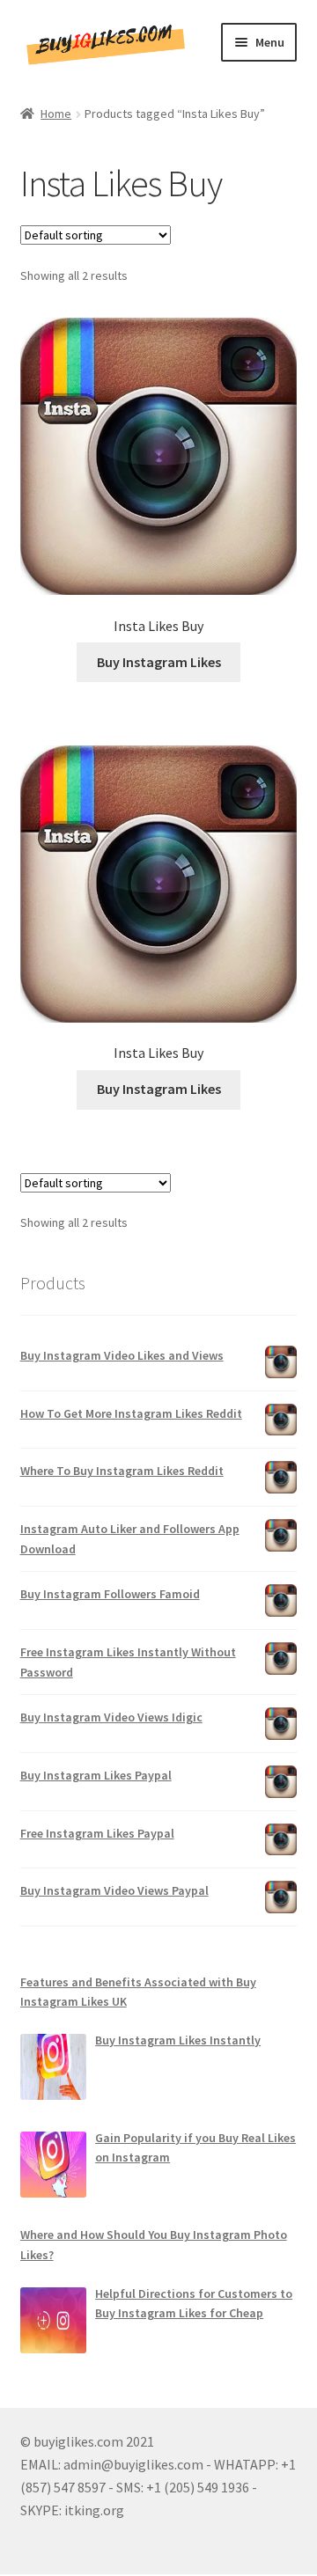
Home (56, 114)
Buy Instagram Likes (159, 662)
